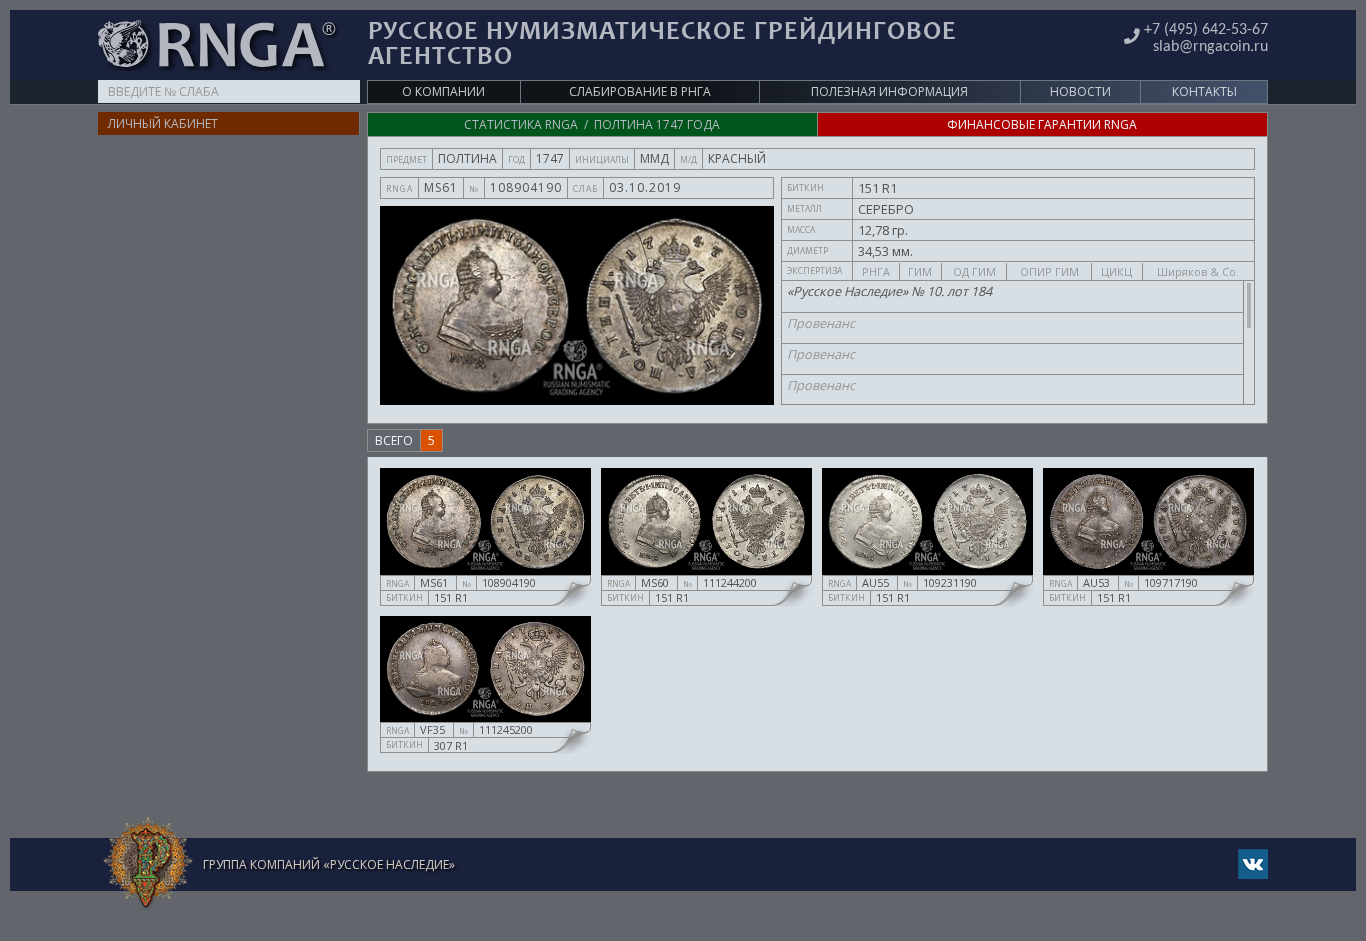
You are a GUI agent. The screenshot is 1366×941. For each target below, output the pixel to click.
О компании (443, 91)
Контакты (1204, 91)
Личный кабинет (163, 123)
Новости (1080, 91)
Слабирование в (640, 91)
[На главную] (148, 863)
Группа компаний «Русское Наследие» (329, 864)
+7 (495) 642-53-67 (1206, 30)
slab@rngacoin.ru (1210, 47)
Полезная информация (889, 91)
